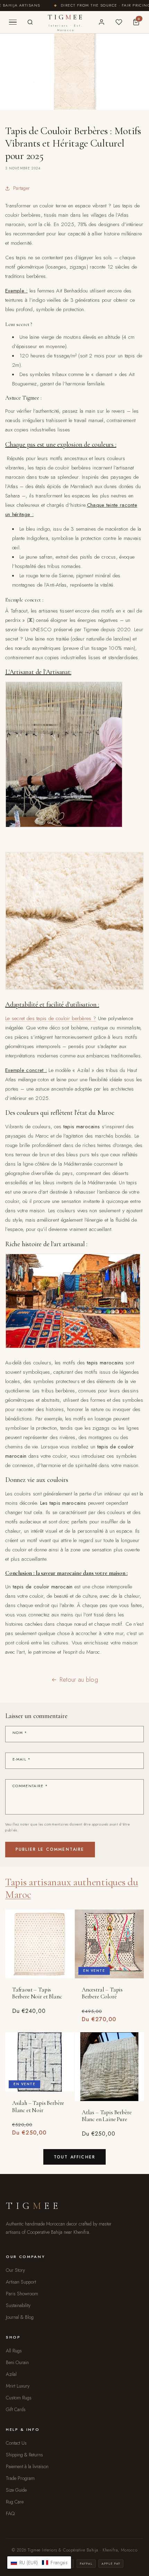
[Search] (30, 22)
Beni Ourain (17, 2362)
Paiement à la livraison (27, 2466)
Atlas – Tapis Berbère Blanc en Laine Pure (107, 2116)
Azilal (11, 2374)
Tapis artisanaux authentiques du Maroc (72, 1888)
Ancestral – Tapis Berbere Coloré (102, 1993)
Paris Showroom (22, 2294)
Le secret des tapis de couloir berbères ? (51, 1018)
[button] (39, 2563)
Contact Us (16, 2443)
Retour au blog (79, 1680)
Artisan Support (21, 2282)
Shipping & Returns (24, 2455)
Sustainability (18, 2305)
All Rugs (14, 2351)
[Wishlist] (119, 22)
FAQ (10, 2513)
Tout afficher (74, 2157)
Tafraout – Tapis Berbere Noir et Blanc (37, 1993)
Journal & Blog (20, 2317)
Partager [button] (21, 188)
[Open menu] (13, 22)
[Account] (102, 22)
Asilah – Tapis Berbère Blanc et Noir (38, 2107)
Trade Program (20, 2478)
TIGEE (66, 23)
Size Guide (16, 2490)
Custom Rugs (19, 2398)
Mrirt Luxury (18, 2386)
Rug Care (15, 2502)
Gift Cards (16, 2409)
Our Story (15, 2270)
